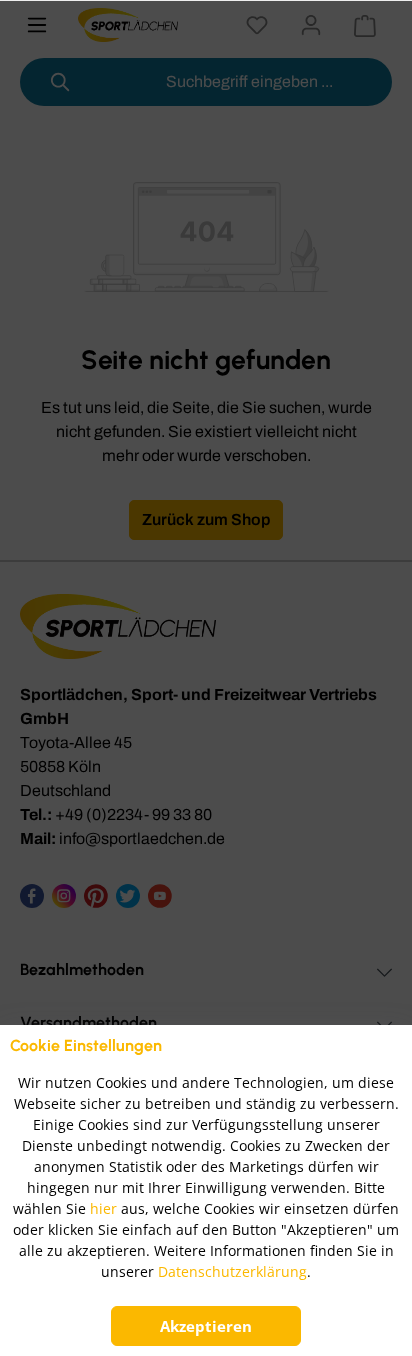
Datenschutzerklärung (232, 1271)
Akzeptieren (206, 1326)
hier (103, 1208)
